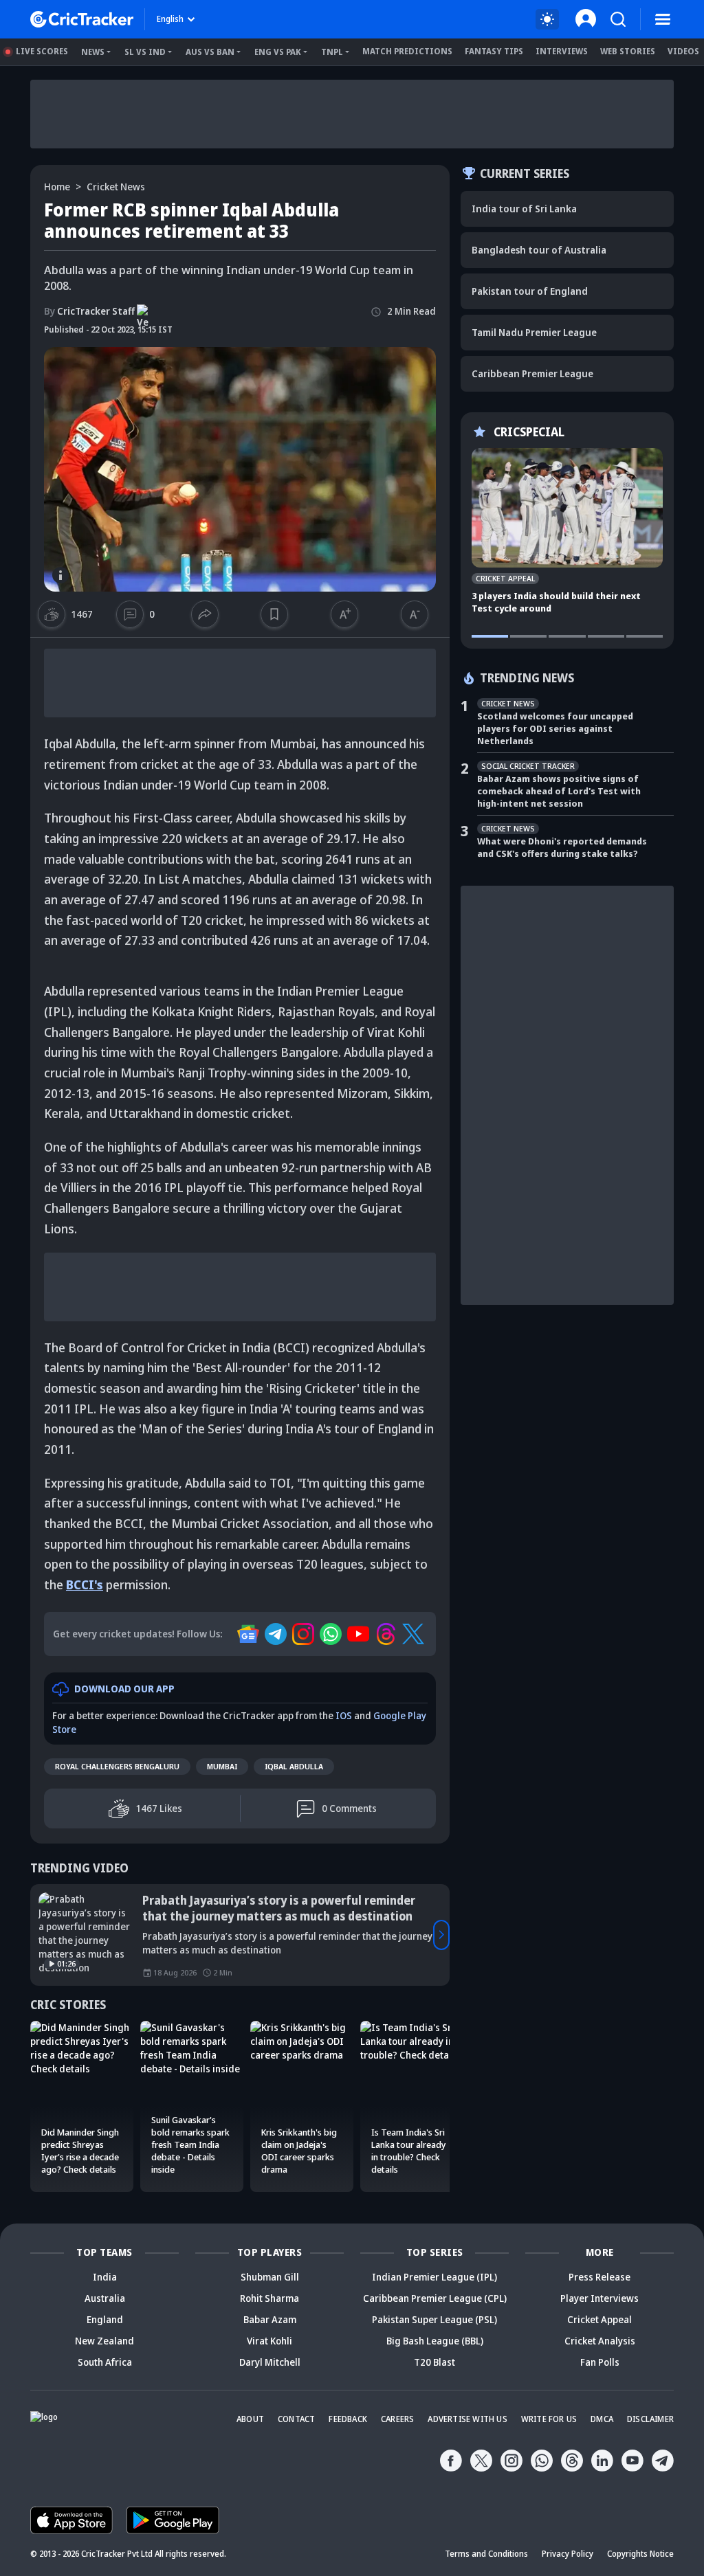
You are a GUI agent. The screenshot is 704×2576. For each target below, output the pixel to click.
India (105, 2277)
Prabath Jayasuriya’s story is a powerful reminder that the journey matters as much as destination (279, 1908)
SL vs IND (145, 52)
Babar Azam (270, 2319)
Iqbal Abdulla (294, 1766)
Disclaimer (650, 2419)
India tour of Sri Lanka (524, 209)
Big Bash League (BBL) (435, 2341)
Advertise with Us (467, 2419)
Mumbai (222, 1766)
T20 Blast (434, 2362)
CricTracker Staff (89, 311)
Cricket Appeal (599, 2319)
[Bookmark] (274, 614)
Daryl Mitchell (270, 2362)
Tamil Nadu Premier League (534, 332)
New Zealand (104, 2341)
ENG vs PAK (278, 52)
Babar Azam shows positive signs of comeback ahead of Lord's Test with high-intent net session (559, 791)
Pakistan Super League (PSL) (434, 2319)
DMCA (602, 2419)
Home (57, 187)
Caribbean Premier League (532, 373)
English (170, 19)
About (250, 2419)
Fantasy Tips (494, 51)
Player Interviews (599, 2298)
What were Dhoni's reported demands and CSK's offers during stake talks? (562, 847)
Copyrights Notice (640, 2554)
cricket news (116, 187)
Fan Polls (600, 2362)
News (93, 52)
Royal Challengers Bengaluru (117, 1766)
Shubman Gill (270, 2277)
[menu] (663, 19)
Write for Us (549, 2419)
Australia (105, 2298)
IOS (344, 1715)
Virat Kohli (269, 2341)
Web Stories (628, 51)
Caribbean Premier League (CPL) (435, 2298)
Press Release (599, 2277)
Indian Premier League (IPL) (434, 2277)
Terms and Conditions (486, 2554)
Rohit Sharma (269, 2298)
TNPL (332, 52)
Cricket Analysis (600, 2341)
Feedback (348, 2419)
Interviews (562, 51)
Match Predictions (407, 51)
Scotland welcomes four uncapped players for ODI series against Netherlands (555, 728)
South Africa (105, 2362)
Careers (397, 2419)
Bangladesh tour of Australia (539, 250)
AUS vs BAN (210, 52)
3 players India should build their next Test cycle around (556, 602)
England (105, 2319)
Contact (296, 2419)
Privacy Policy (568, 2554)
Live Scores (42, 51)
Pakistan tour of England (530, 291)
